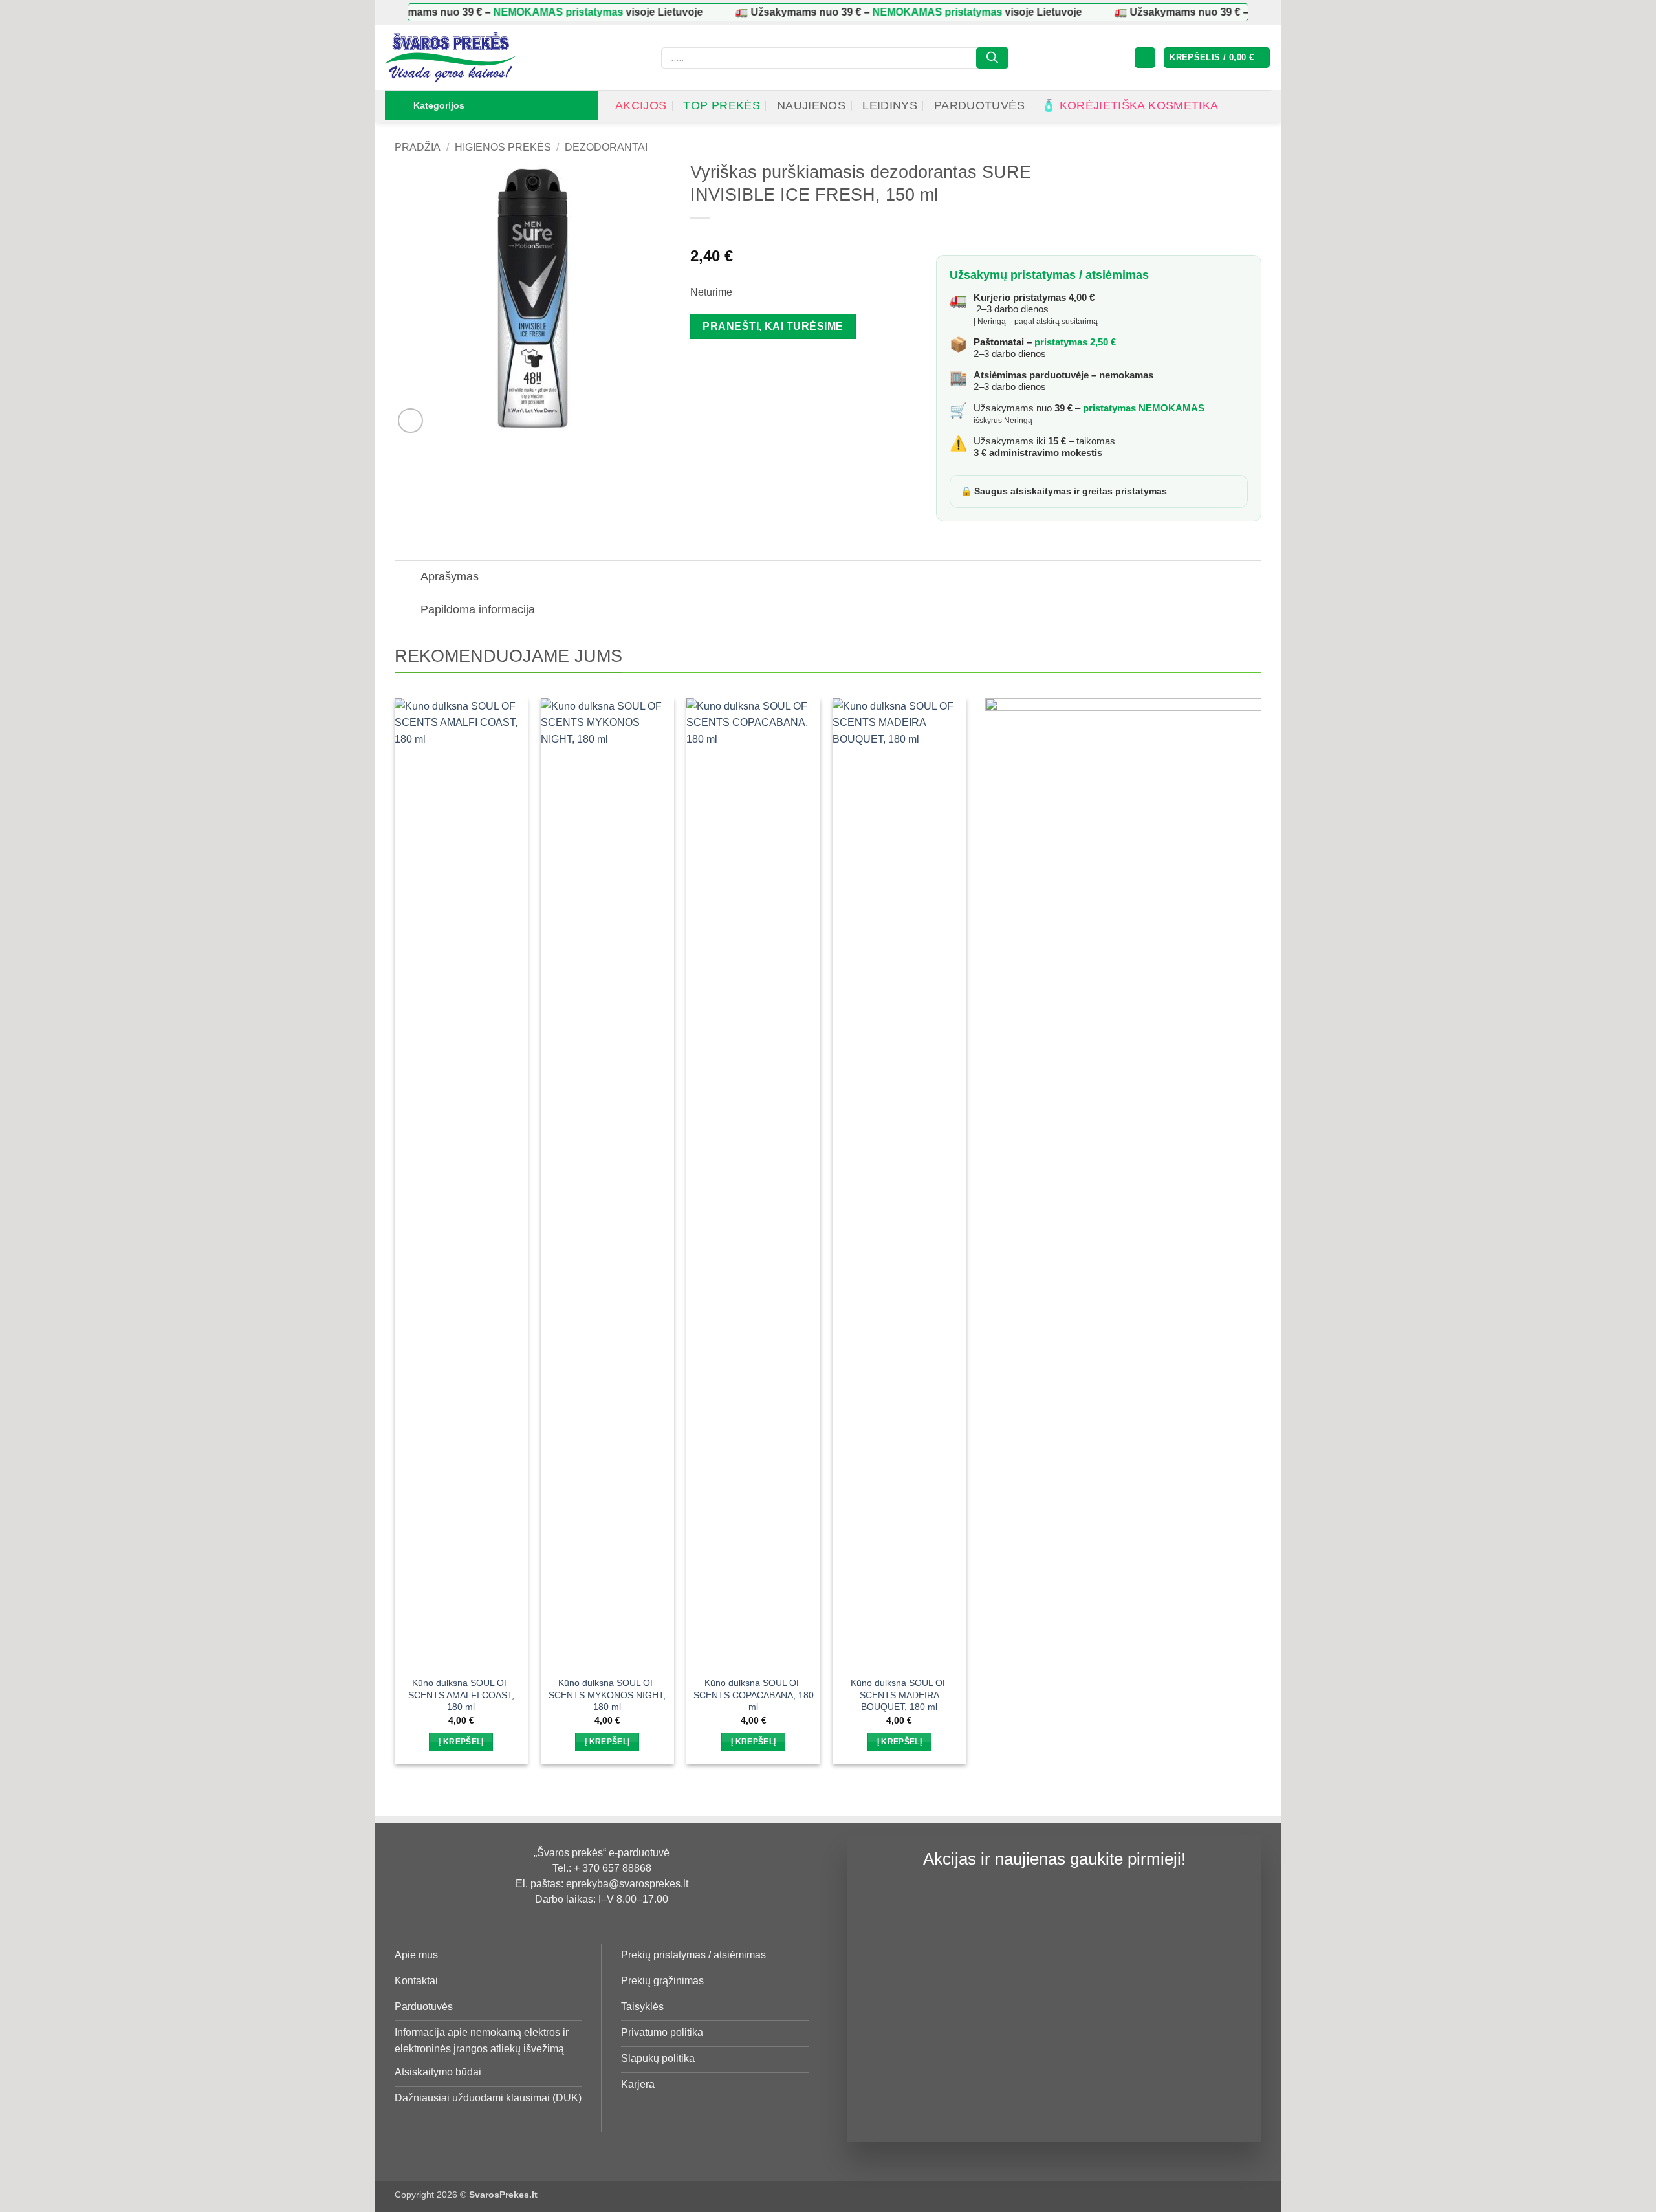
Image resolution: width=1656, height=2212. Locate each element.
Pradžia (418, 147)
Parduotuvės (979, 105)
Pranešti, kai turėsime (773, 326)
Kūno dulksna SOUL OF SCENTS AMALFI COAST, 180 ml (461, 1695)
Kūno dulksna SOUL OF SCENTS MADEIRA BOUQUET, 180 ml (899, 1695)
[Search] (992, 58)
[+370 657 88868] (1266, 106)
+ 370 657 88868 (613, 1868)
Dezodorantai (606, 147)
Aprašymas (450, 576)
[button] (1145, 58)
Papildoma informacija (478, 609)
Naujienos (811, 105)
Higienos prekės (503, 147)
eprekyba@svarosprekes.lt (627, 1884)
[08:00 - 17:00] (1240, 106)
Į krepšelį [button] (461, 1742)
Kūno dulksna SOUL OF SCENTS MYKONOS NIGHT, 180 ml (607, 1695)
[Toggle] (407, 578)
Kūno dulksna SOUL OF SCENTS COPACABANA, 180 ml (753, 1695)
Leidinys (890, 105)
